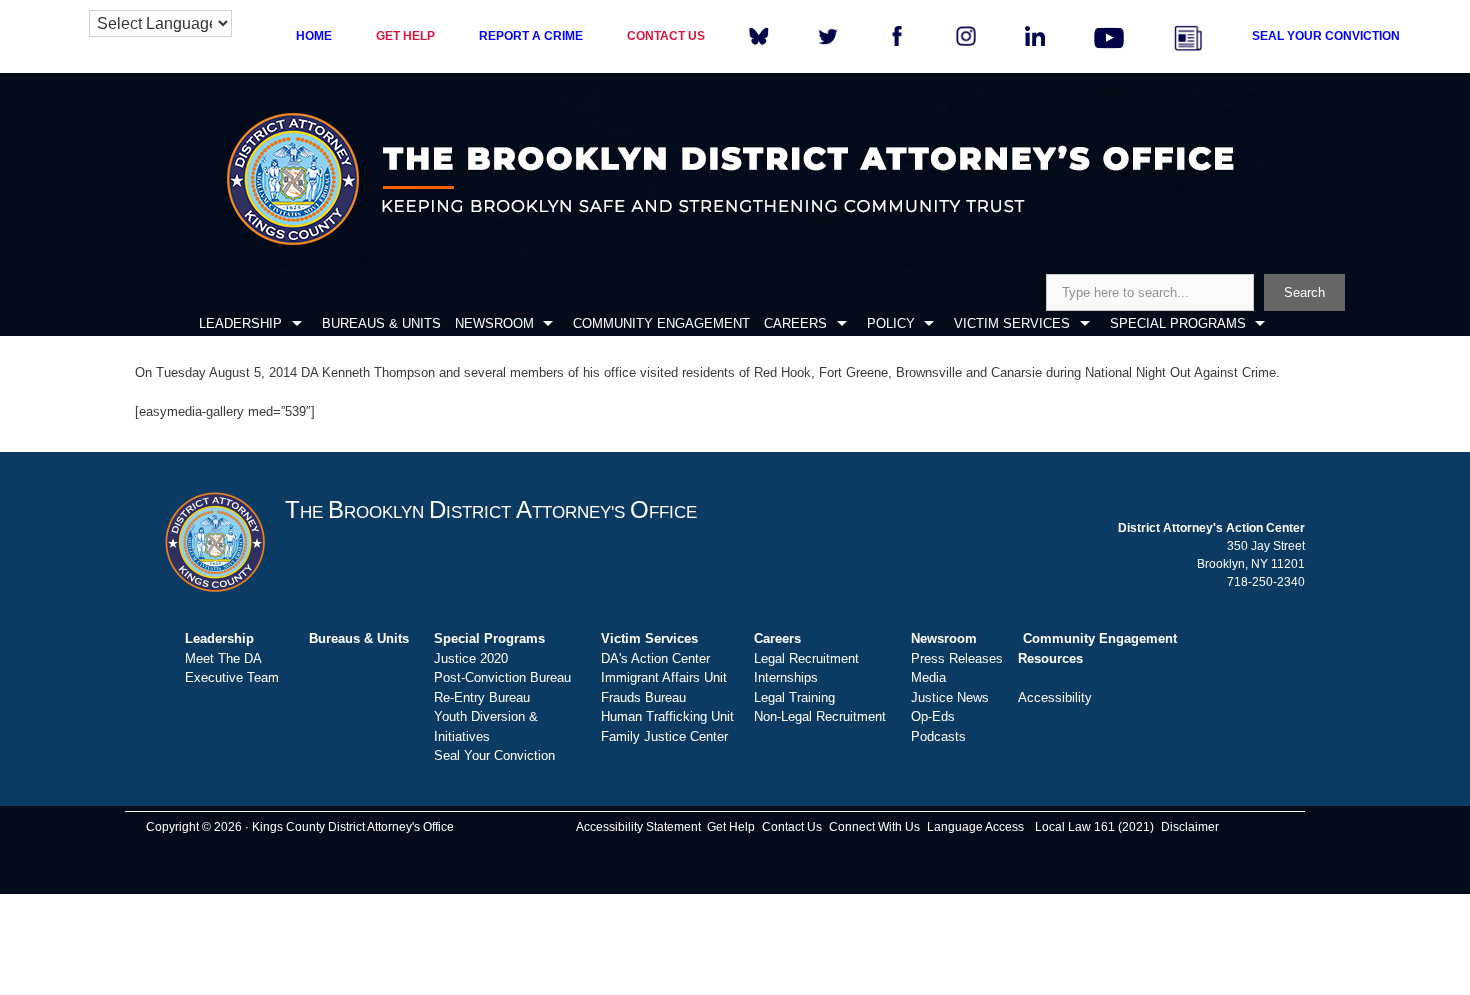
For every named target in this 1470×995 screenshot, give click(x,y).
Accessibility (1055, 697)
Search (1304, 292)
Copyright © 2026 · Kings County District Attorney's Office (300, 827)
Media (928, 677)
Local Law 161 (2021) (1094, 827)
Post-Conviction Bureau (502, 677)
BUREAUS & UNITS (381, 323)
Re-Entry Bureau (482, 697)
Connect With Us (874, 827)
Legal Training (794, 697)
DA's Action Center (655, 658)
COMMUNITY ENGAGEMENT (661, 323)
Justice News (950, 697)
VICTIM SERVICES (1012, 323)
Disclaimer (1190, 827)
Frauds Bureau (643, 697)
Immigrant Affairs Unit (664, 677)
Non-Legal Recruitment (820, 716)
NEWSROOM (494, 323)
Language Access (975, 827)
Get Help (731, 827)
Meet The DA (223, 658)
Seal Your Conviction (494, 755)
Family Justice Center (664, 736)
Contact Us (792, 827)
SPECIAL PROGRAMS (1178, 323)
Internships (786, 677)
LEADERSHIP (240, 323)
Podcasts (938, 736)
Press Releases (957, 658)
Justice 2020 (471, 658)
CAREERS (795, 323)
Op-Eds (933, 716)
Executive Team (232, 677)
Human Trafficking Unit (667, 716)
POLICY (891, 323)
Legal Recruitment (806, 658)
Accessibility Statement (638, 827)
